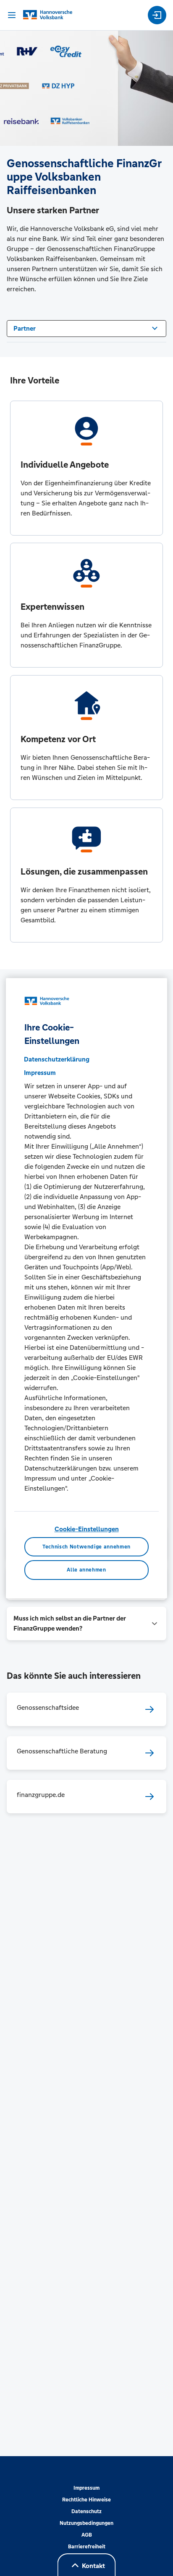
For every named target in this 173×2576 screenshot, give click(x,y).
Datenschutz (86, 2511)
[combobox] (86, 328)
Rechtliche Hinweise (86, 2500)
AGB (87, 2535)
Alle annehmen (86, 1570)
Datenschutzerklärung (57, 1059)
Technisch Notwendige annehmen (86, 1547)
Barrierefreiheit (87, 2547)
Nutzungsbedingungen (86, 2523)
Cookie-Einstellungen (87, 1529)
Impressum (86, 2488)
